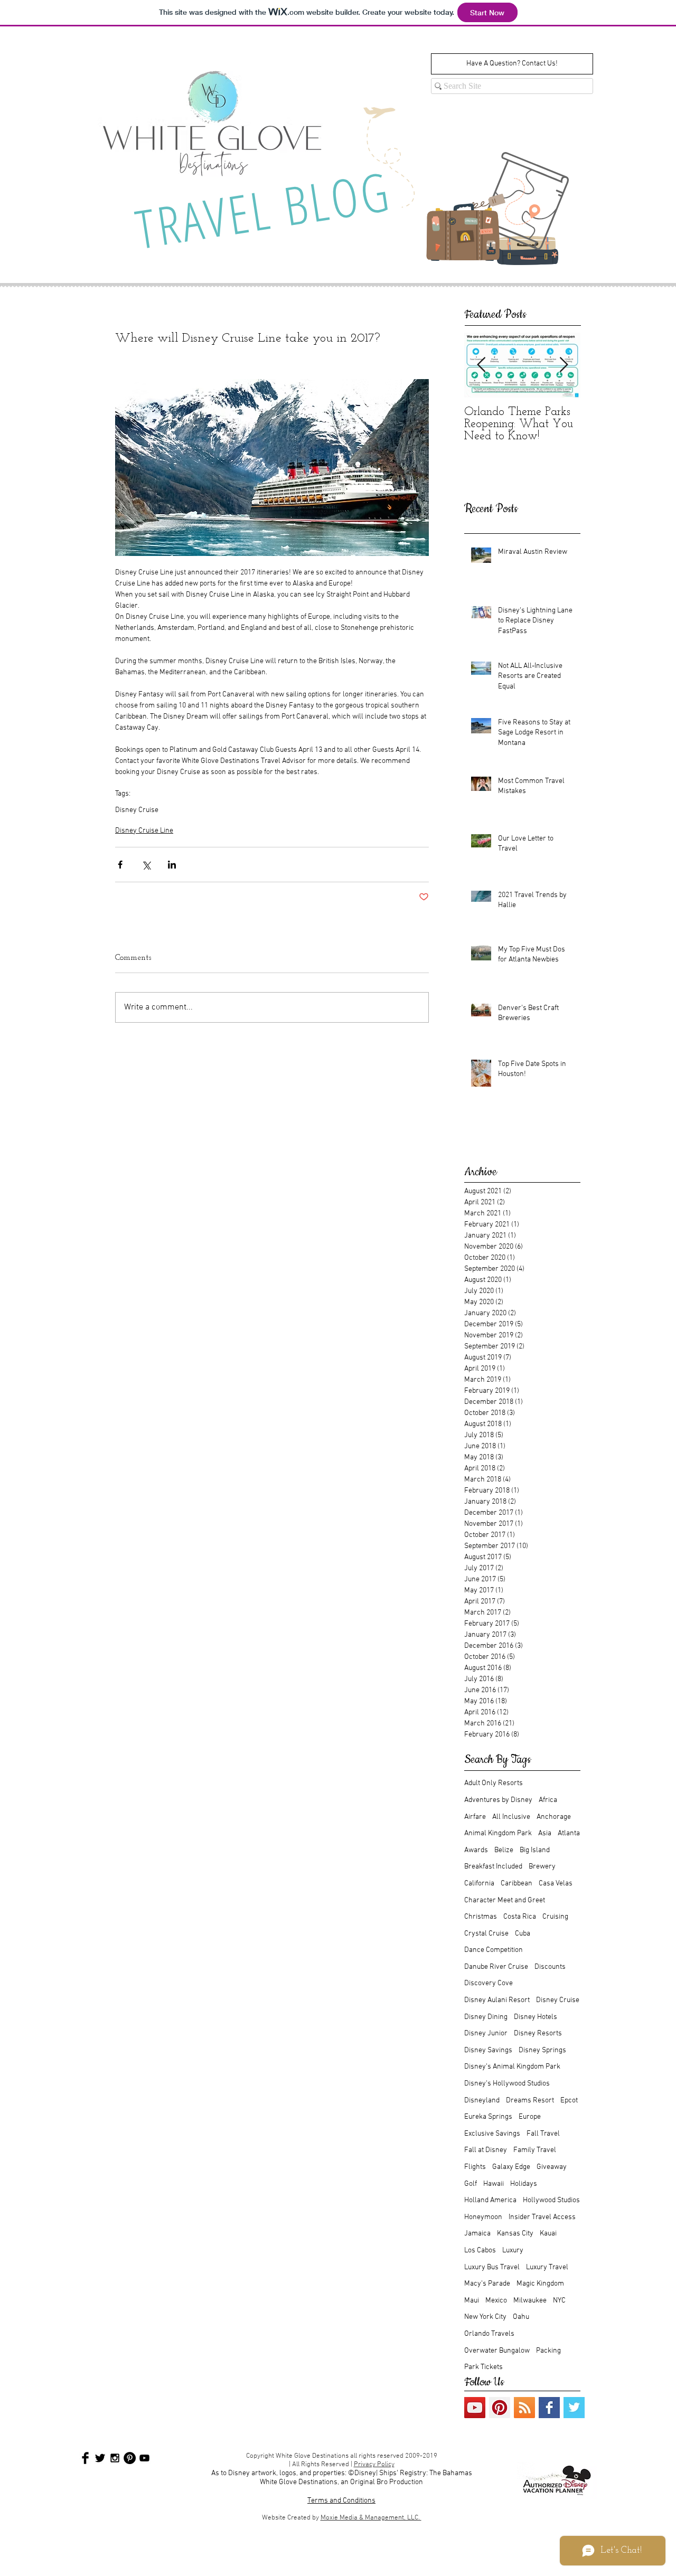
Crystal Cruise (486, 1934)
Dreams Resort (530, 2101)
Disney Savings (488, 2050)
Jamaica (477, 2234)
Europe (530, 2117)
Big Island (535, 1850)
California (479, 1884)
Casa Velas (556, 1884)
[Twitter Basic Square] (574, 2408)
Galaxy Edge (511, 2167)
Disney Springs (542, 2050)
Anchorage (554, 1817)
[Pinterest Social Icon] (500, 2408)
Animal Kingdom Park (498, 1833)
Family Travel (535, 2150)
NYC (559, 2301)
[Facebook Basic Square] (549, 2408)
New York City (485, 2317)
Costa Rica (520, 1917)
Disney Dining (486, 2017)
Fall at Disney (486, 2150)
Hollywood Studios (551, 2200)
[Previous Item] (481, 366)
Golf (471, 2184)
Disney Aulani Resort (497, 2000)
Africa (548, 1800)
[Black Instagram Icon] (115, 2458)
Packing (548, 2351)
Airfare (475, 1817)
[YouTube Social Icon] (475, 2408)
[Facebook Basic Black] (85, 2458)
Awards (476, 1850)
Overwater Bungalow (497, 2351)
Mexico (496, 2301)
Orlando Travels (489, 2334)
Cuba (523, 1934)
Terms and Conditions (341, 2501)
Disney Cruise (137, 810)
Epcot (569, 2101)
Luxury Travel (547, 2267)
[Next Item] (564, 366)
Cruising (555, 1917)
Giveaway (552, 2167)
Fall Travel (543, 2134)
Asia (545, 1833)
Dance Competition (494, 1950)
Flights (475, 2167)
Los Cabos (480, 2251)
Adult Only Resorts (494, 1783)
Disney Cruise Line (144, 831)
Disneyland (482, 2101)
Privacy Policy (374, 2465)
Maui (472, 2301)
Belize (504, 1850)
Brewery (542, 1867)
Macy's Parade (487, 2284)
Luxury (513, 2251)
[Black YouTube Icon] (144, 2458)
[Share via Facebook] (120, 865)
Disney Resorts (538, 2034)
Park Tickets (483, 2367)
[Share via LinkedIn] (172, 865)
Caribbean (517, 1884)
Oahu (521, 2317)
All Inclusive (511, 1817)
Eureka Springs (488, 2117)
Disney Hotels (536, 2017)
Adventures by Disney (498, 1800)
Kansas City (515, 2234)
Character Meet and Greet (505, 1900)
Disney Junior (486, 2034)
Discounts (550, 1967)
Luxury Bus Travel (492, 2267)
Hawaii (494, 2184)
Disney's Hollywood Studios (507, 2084)
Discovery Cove (489, 1983)
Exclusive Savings (492, 2134)
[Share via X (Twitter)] (146, 865)
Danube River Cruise (496, 1967)
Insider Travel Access (542, 2217)
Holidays (524, 2184)
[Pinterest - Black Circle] (130, 2458)
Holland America (490, 2200)
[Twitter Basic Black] (100, 2458)
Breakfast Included (493, 1867)
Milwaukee (530, 2301)
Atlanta (569, 1833)
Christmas (481, 1917)
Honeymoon (483, 2217)
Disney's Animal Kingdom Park (512, 2067)
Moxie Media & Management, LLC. (371, 2518)
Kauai (548, 2234)
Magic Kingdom (540, 2284)
